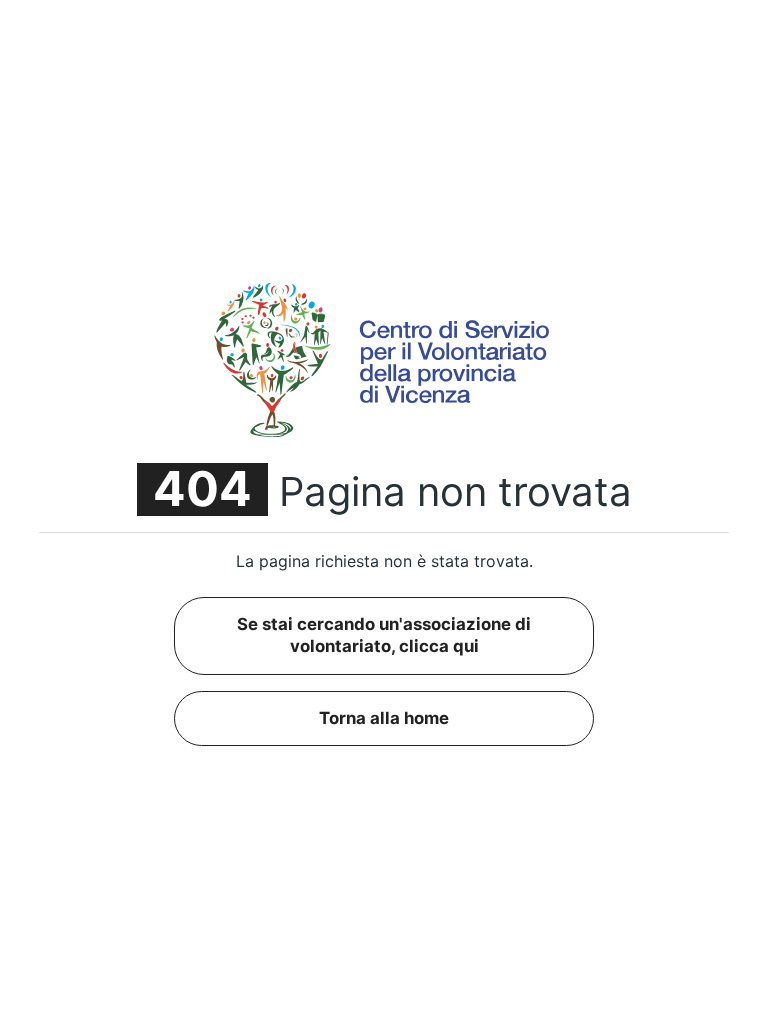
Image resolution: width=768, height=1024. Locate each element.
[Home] (384, 359)
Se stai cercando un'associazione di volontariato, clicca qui (384, 635)
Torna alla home (384, 718)
